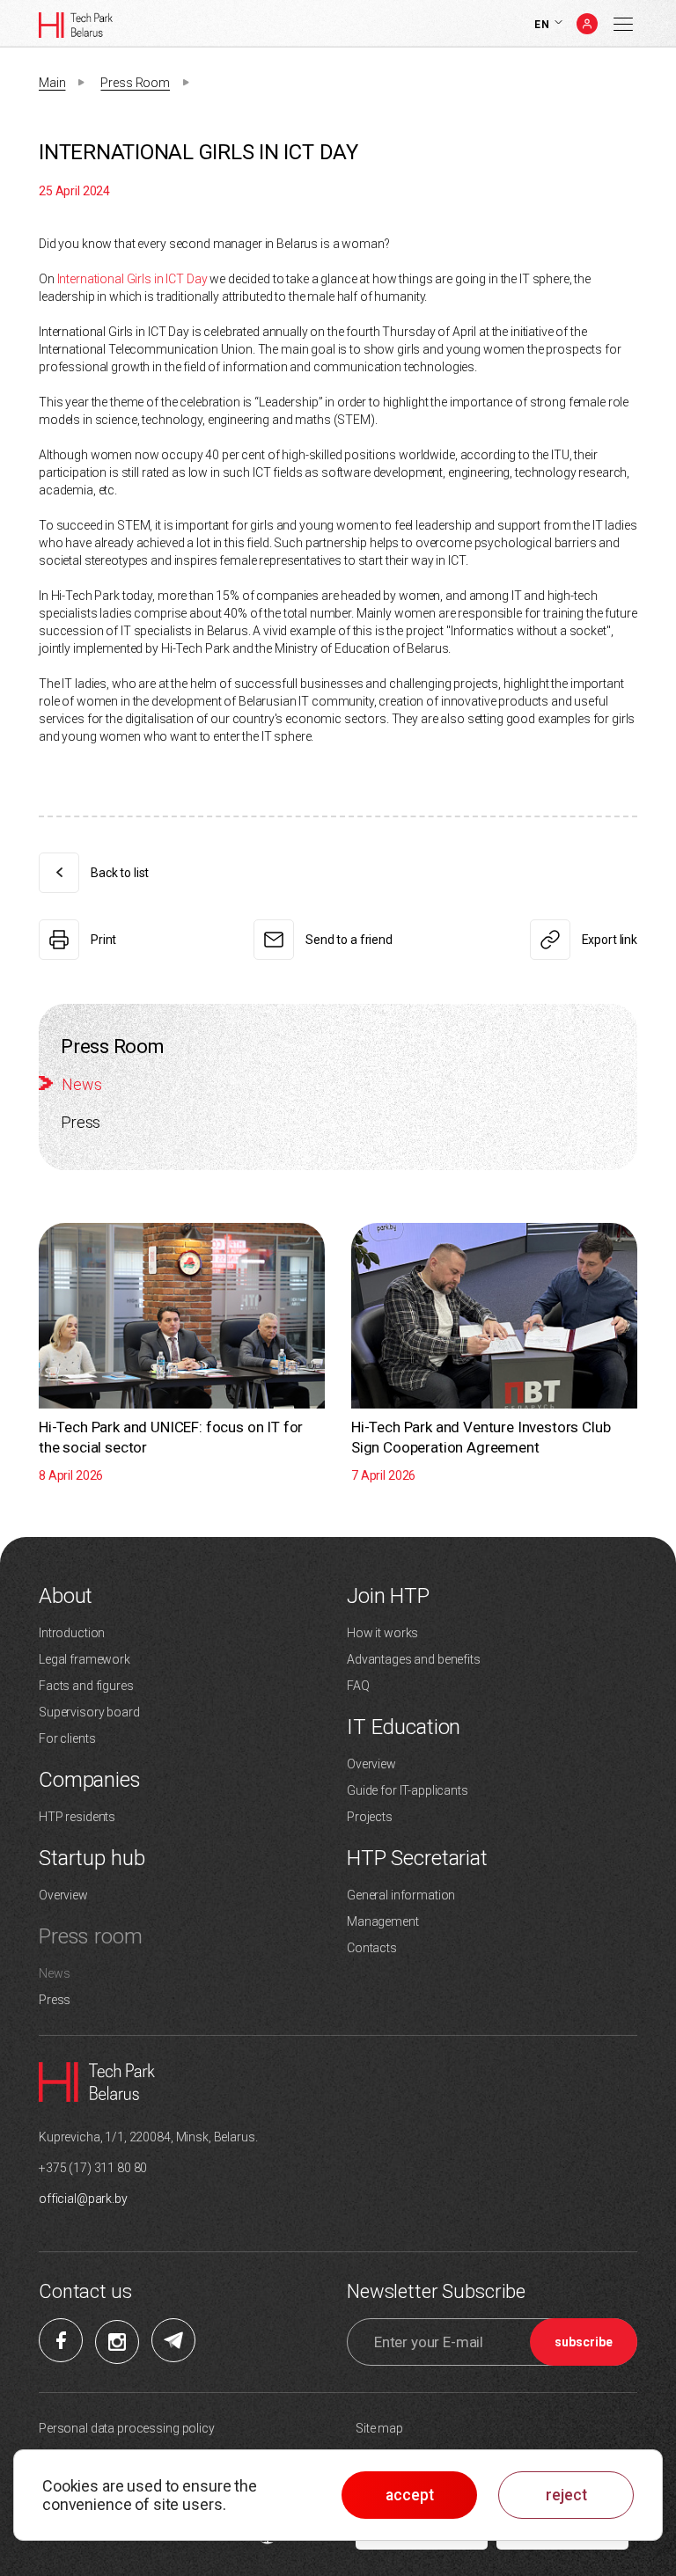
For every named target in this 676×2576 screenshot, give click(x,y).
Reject (566, 2495)
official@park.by (83, 2199)
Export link (610, 940)
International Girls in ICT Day (132, 279)
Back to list (120, 873)
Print (103, 940)
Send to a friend (349, 940)
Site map (379, 2428)
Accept (410, 2495)
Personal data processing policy (127, 2428)
